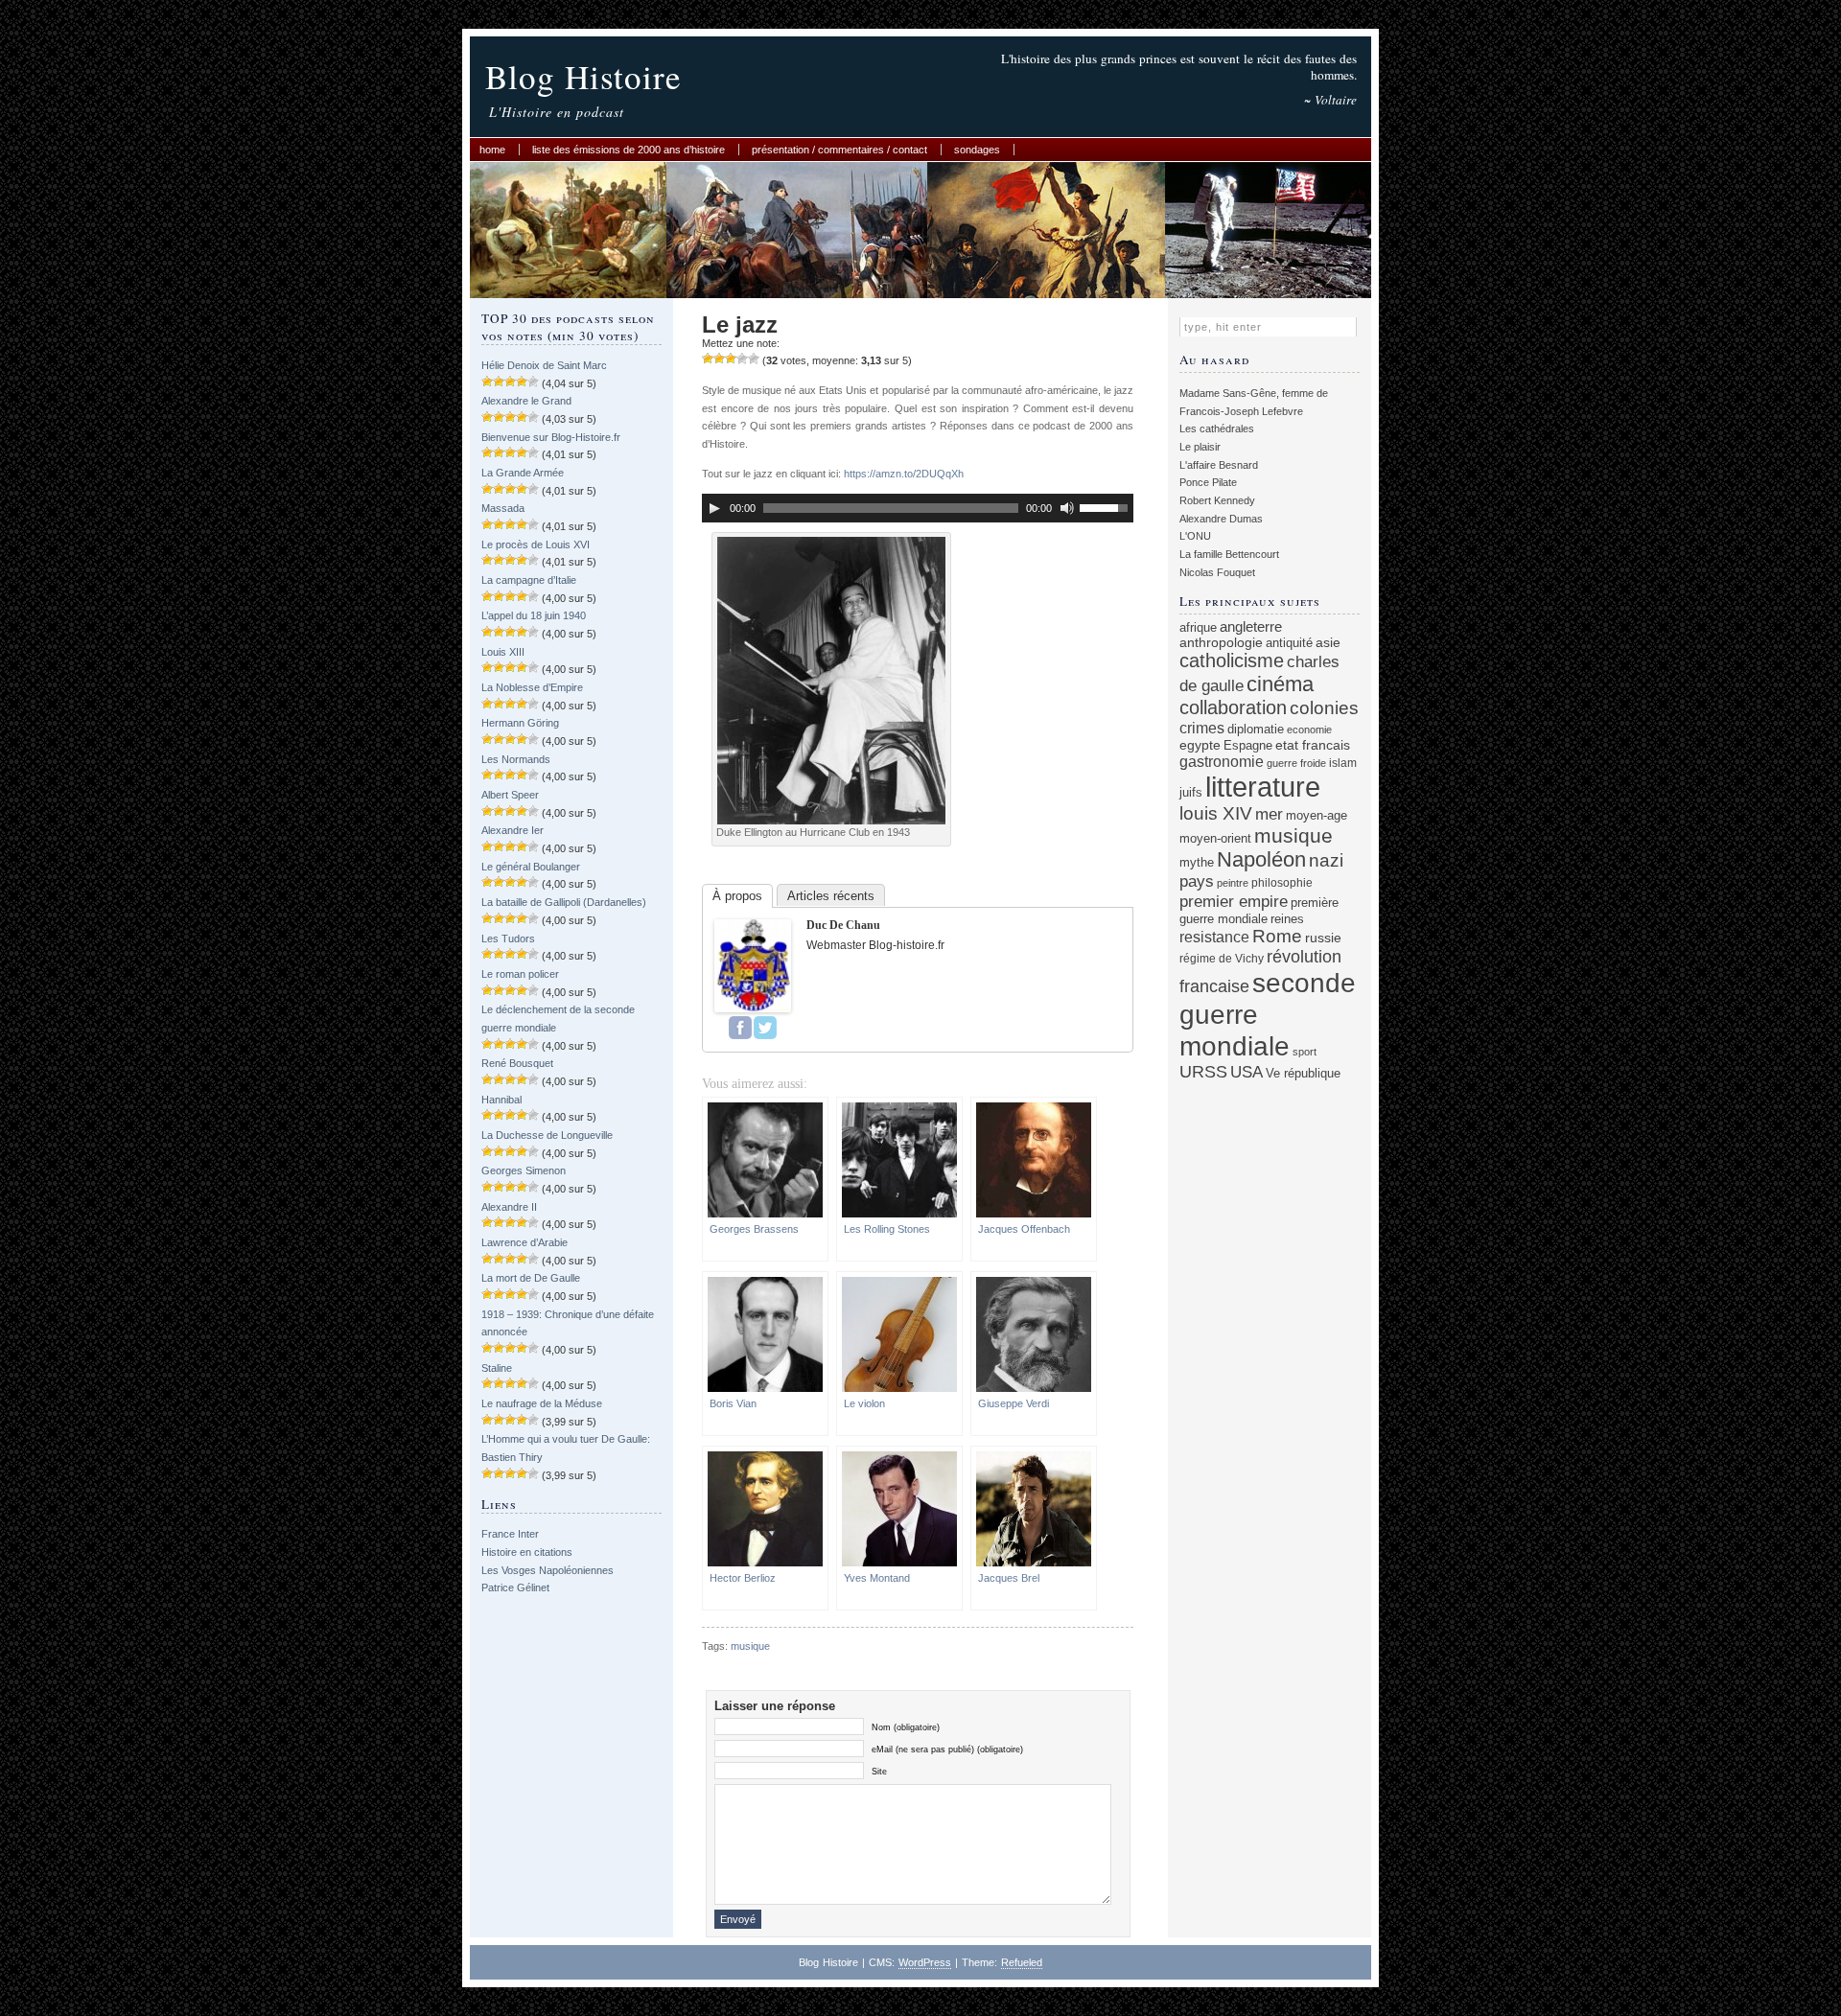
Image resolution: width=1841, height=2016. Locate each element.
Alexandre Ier (513, 830)
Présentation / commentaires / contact (839, 150)
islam (1343, 763)
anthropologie (1221, 642)
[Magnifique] (754, 359)
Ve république (1303, 1074)
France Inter (510, 1534)
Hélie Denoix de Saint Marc (544, 365)
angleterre (1251, 626)
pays (1197, 881)
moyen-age (1317, 816)
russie (1323, 938)
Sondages (977, 150)
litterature (1263, 787)
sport (1305, 1052)
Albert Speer (510, 795)
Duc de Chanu (843, 925)
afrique (1198, 628)
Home (492, 150)
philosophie (1282, 882)
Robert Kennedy (1217, 500)
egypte (1200, 745)
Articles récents (831, 896)
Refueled (1022, 1962)
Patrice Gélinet (515, 1587)
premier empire (1234, 901)
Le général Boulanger (531, 867)
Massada (503, 508)
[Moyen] (719, 359)
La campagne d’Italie (529, 580)
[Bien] (731, 359)
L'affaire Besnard (1219, 465)
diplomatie (1256, 730)
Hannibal (501, 1100)
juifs (1191, 792)
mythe (1197, 863)
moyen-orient (1215, 839)
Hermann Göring (520, 723)
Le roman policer (520, 974)
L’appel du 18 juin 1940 (534, 615)
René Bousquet (517, 1063)
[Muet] (1067, 508)
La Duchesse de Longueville (547, 1135)
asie (1328, 642)
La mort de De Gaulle (531, 1278)
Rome (1277, 936)
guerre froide (1296, 763)
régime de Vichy (1222, 958)
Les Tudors (508, 938)
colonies (1324, 708)
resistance (1214, 937)
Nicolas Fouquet (1217, 572)
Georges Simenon (524, 1170)
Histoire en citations (527, 1552)
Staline (497, 1368)
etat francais (1313, 745)
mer (1269, 814)
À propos (737, 896)
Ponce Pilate (1208, 482)
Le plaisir (1200, 447)
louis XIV (1216, 813)
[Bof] (708, 359)
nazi (1326, 860)
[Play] (714, 508)
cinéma (1280, 684)
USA (1247, 1072)
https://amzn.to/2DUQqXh (904, 474)
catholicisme (1232, 660)
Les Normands (516, 759)
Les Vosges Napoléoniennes (548, 1570)
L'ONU (1195, 536)
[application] (918, 508)
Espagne (1248, 745)
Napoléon (1261, 859)
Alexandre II (509, 1207)
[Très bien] (742, 359)
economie (1309, 730)
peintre (1233, 883)
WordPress (925, 1962)
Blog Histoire (583, 76)
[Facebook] (740, 1028)
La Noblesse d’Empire (532, 687)
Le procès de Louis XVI (536, 545)
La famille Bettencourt (1229, 554)
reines (1287, 919)
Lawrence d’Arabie (524, 1242)
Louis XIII (503, 652)
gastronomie (1222, 761)
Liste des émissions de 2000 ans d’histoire (629, 150)
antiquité (1289, 643)
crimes (1202, 728)
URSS (1203, 1072)
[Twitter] (765, 1028)
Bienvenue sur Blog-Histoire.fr (551, 437)
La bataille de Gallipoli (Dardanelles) (564, 902)
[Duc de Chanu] (753, 1008)
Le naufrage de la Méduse (542, 1403)
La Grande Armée (523, 473)
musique (750, 1646)
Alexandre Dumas (1221, 519)
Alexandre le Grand (526, 401)
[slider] (1107, 506)
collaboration (1233, 707)
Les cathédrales (1217, 429)
